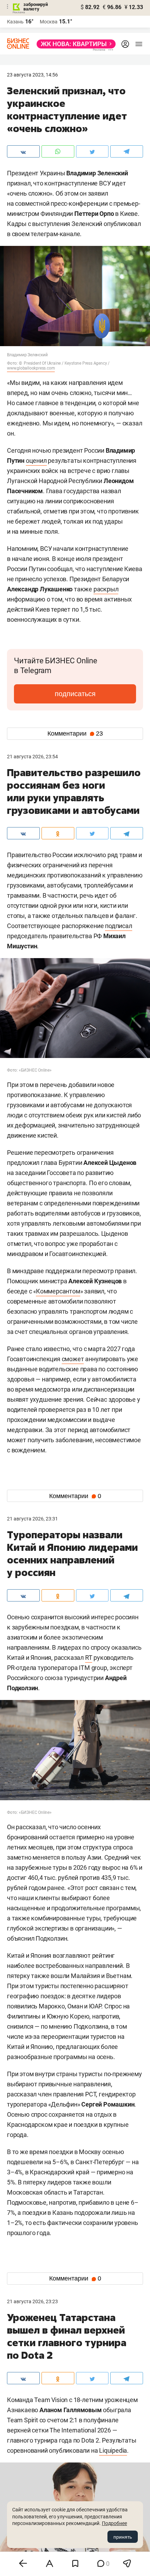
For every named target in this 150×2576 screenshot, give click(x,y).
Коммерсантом (58, 1291)
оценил (36, 461)
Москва (49, 22)
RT (89, 1658)
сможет (73, 1359)
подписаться (75, 694)
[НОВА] (74, 44)
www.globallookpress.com (31, 368)
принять (123, 2537)
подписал (118, 926)
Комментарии (75, 734)
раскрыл (106, 589)
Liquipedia (113, 2450)
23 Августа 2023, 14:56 (32, 75)
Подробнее (114, 2523)
